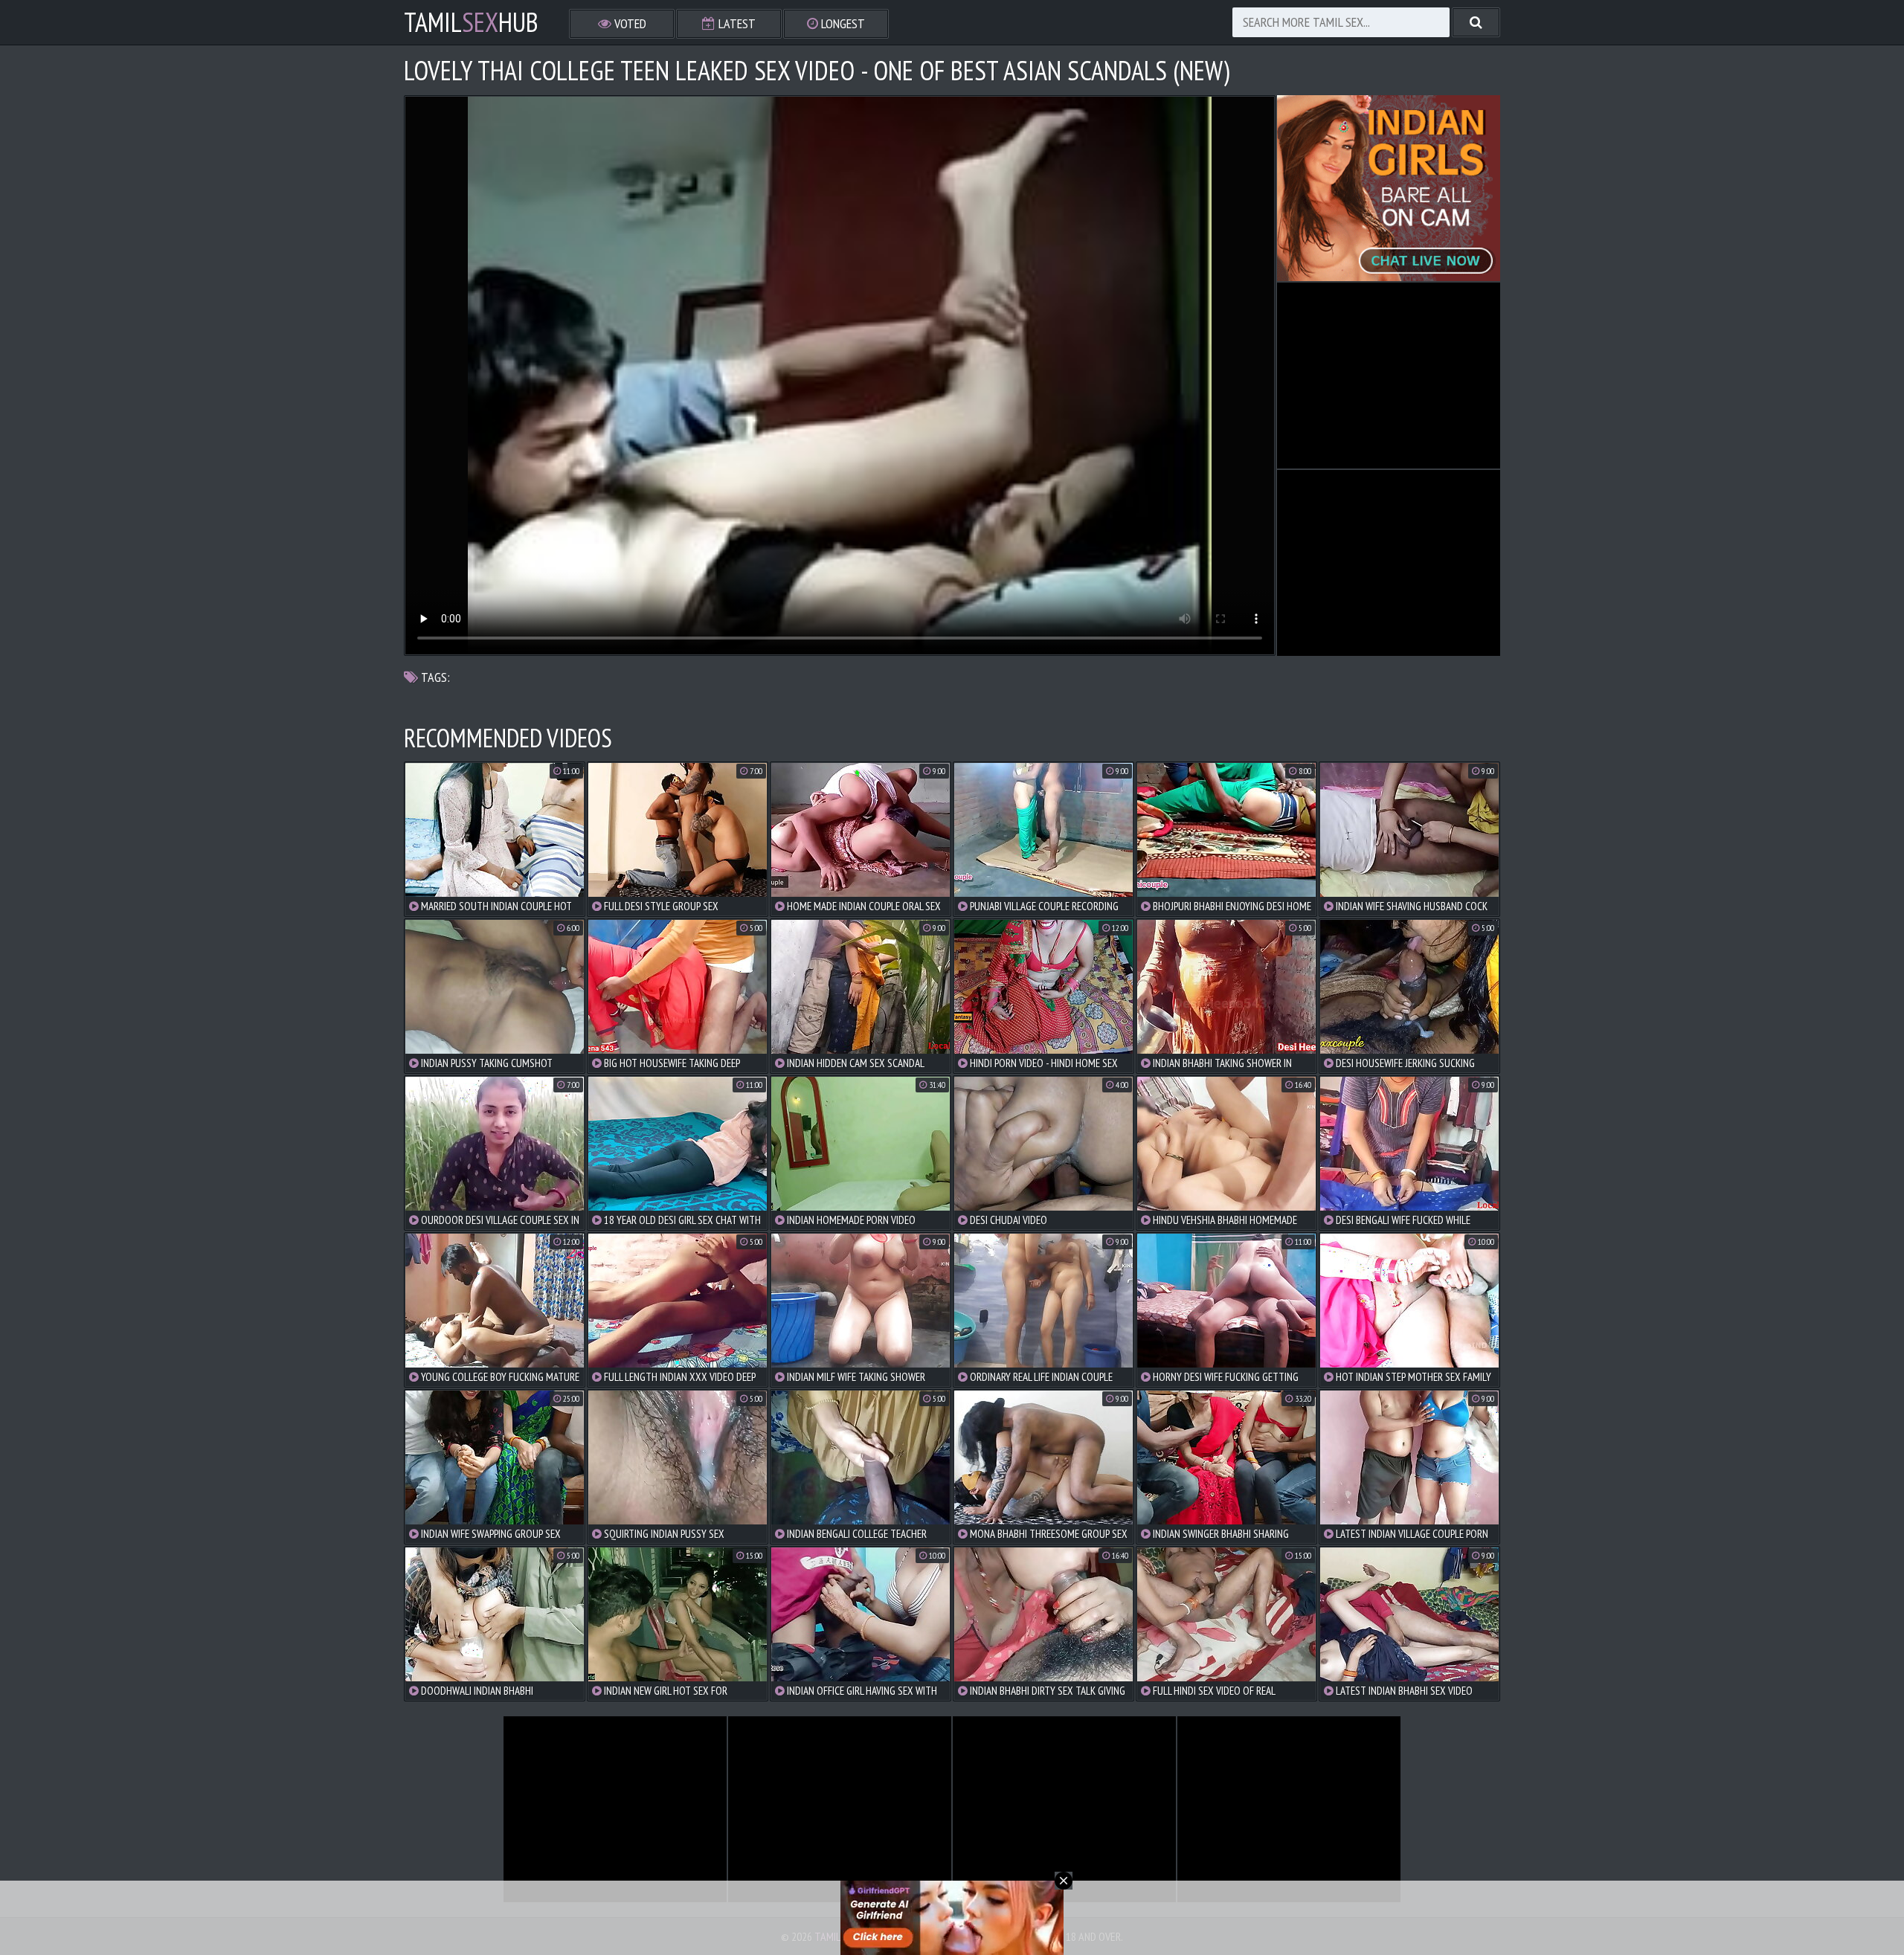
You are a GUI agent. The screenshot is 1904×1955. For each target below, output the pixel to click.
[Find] (1476, 22)
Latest (736, 23)
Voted (629, 23)
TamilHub (471, 22)
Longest (842, 23)
